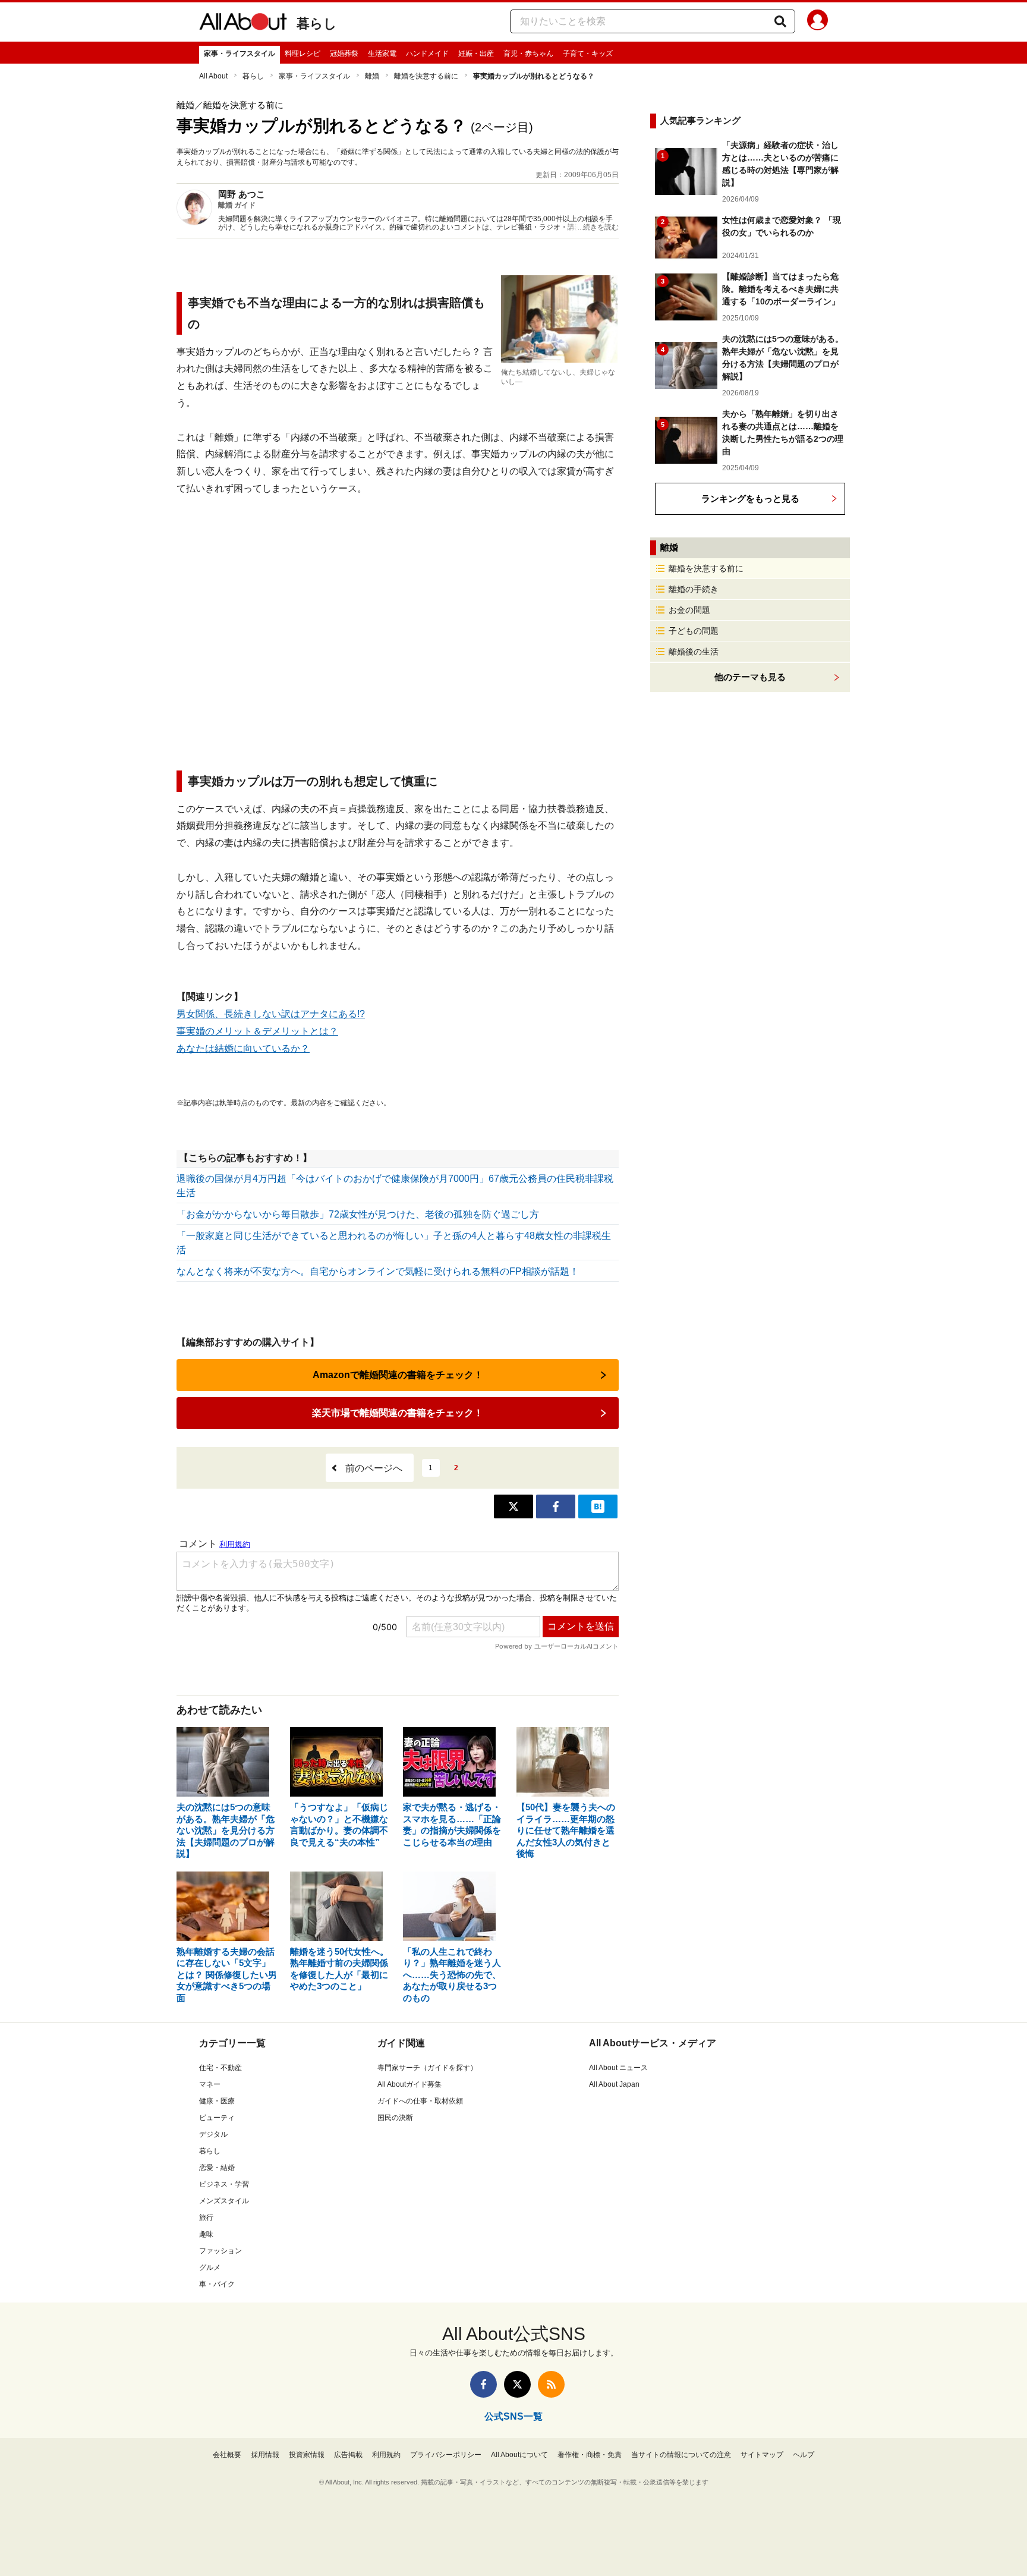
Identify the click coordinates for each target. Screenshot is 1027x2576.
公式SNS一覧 (513, 2416)
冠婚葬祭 (344, 54)
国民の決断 (395, 2118)
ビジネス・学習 (224, 2184)
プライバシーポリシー (446, 2455)
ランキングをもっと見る (750, 498)
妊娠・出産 (476, 54)
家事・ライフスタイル (240, 54)
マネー (210, 2084)
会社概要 (227, 2455)
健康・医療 (217, 2101)
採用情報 (265, 2455)
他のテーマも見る (750, 677)
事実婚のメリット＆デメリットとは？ (257, 1031)
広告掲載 (348, 2455)
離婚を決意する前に (426, 76)
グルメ (210, 2267)
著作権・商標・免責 (590, 2455)
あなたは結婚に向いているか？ (243, 1048)
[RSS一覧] (551, 2384)
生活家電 (382, 54)
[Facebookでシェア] (556, 1506)
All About (213, 76)
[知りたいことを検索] (780, 21)
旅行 (206, 2218)
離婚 (372, 76)
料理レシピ (303, 54)
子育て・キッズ (588, 54)
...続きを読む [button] (598, 227)
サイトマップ (762, 2455)
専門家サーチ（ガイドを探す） (427, 2068)
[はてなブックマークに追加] (598, 1506)
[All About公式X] (517, 2384)
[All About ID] (817, 22)
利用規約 (386, 2455)
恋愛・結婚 (217, 2168)
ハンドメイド (427, 54)
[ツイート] (513, 1506)
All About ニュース (618, 2068)
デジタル (213, 2134)
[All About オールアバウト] (243, 24)
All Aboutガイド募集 (409, 2084)
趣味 (206, 2234)
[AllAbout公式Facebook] (483, 2384)
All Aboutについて (519, 2455)
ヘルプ (804, 2455)
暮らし (317, 23)
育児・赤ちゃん (528, 54)
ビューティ (217, 2118)
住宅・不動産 (220, 2068)
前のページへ (374, 1468)
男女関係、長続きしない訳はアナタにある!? (271, 1014)
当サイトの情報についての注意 (681, 2455)
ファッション (220, 2251)
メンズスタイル (224, 2201)
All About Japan (614, 2084)
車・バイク (217, 2284)
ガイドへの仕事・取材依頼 (420, 2101)
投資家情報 (307, 2455)
